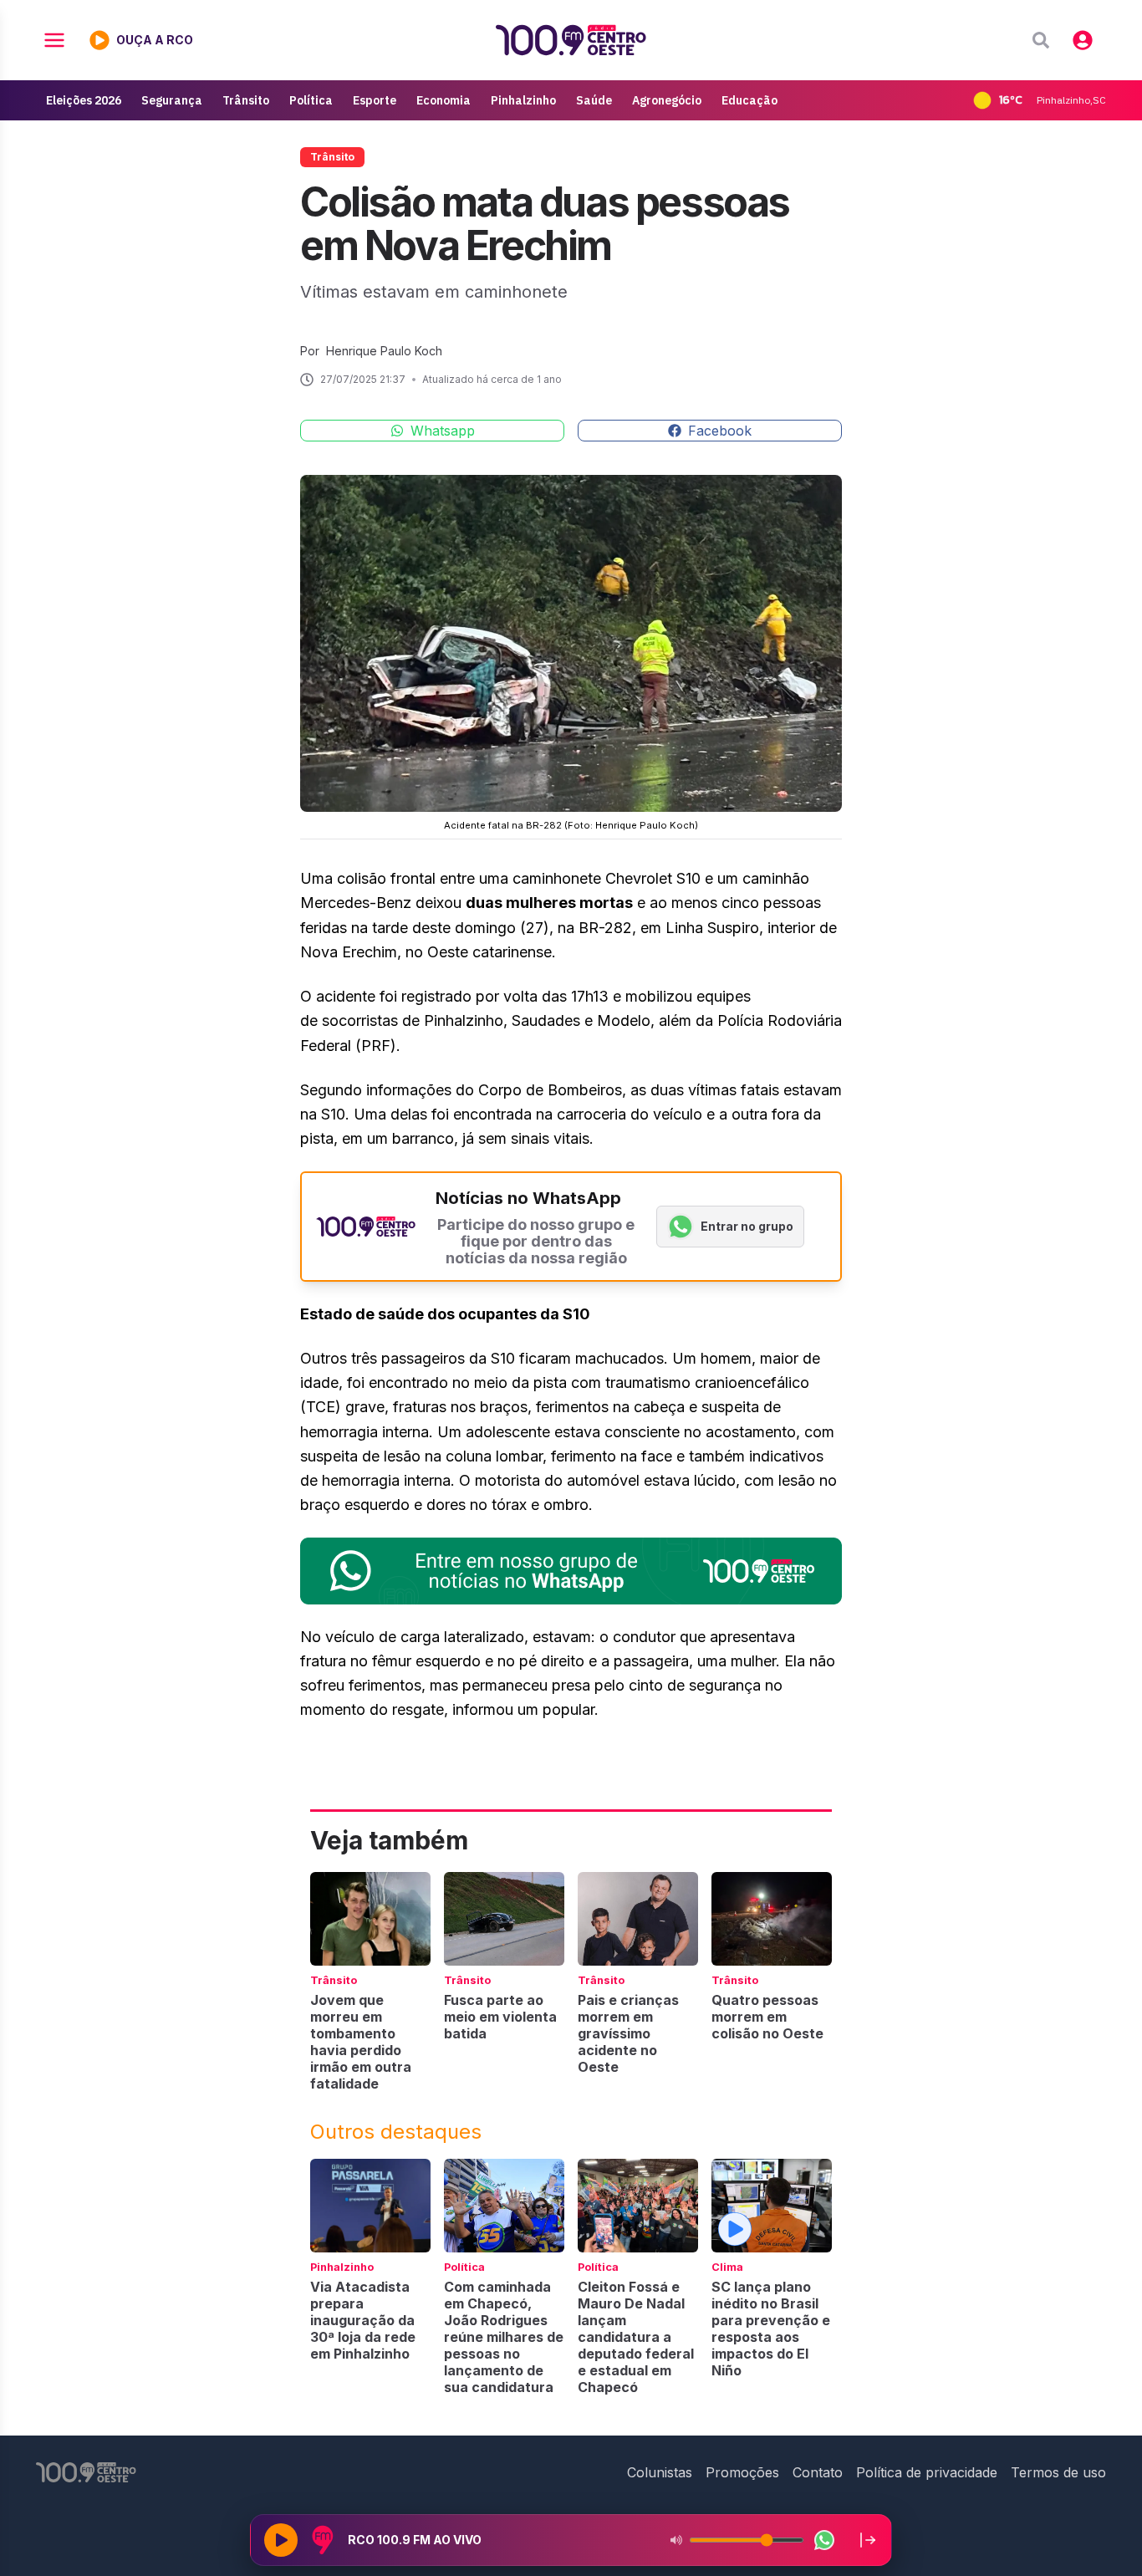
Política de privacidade (927, 2472)
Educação (749, 100)
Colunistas (660, 2472)
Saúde (594, 100)
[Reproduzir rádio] (281, 2540)
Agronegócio (667, 100)
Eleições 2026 (84, 100)
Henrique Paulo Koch (384, 351)
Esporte (375, 100)
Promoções (742, 2472)
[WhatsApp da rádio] (824, 2540)
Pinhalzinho (523, 100)
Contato (818, 2472)
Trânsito (246, 100)
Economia (444, 100)
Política (311, 100)
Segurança (172, 100)
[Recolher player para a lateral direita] (868, 2540)
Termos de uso (1058, 2472)
